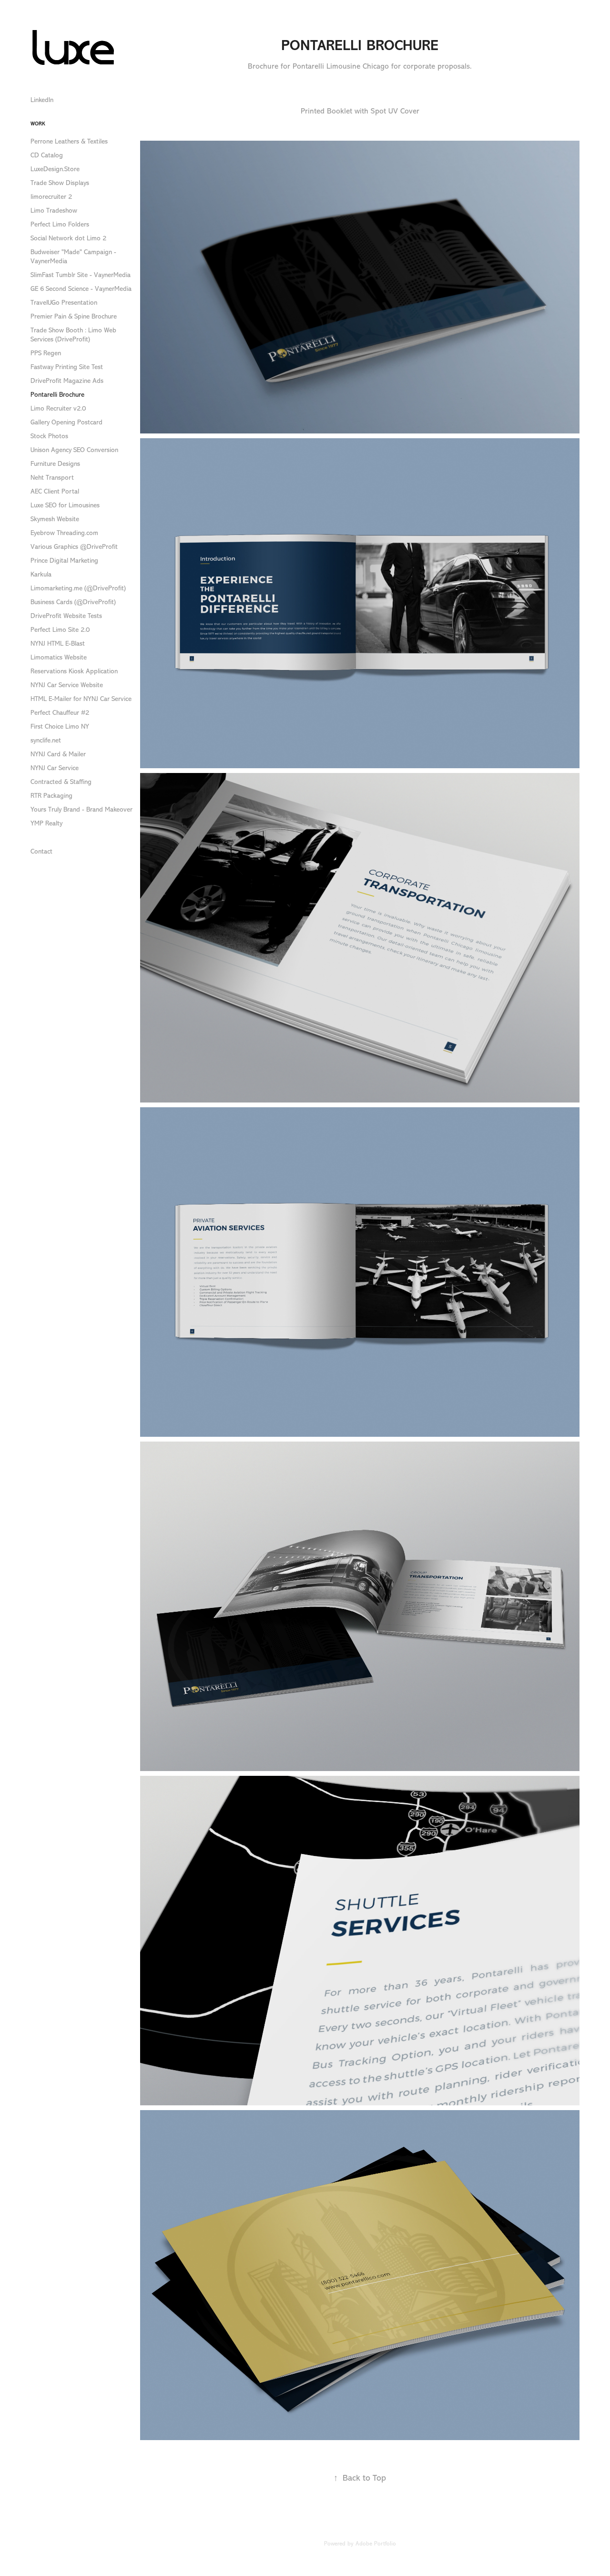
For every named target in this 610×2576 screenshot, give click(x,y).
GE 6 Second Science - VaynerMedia (81, 289)
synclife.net (46, 740)
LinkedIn (42, 100)
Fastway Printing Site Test (67, 367)
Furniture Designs (55, 464)
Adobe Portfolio (376, 2544)
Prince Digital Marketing (64, 561)
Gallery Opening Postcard (66, 422)
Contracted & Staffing (61, 782)
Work (38, 124)
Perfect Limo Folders (60, 224)
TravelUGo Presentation (64, 303)
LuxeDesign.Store (55, 169)
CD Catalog (47, 155)
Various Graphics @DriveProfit (74, 547)
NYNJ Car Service (55, 768)
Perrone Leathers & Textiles (69, 141)
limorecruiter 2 (51, 197)
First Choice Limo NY (60, 726)
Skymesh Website (55, 519)
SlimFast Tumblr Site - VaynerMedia (81, 275)
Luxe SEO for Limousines (65, 505)
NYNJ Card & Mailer (58, 754)
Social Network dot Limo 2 (68, 238)
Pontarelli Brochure (57, 395)
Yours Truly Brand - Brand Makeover (81, 809)
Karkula (41, 574)
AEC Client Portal (55, 491)
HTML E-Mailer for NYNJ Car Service (81, 699)
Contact (41, 851)
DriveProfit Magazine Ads (67, 381)
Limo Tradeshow (54, 211)
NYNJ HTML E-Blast (58, 644)
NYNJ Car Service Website (67, 685)
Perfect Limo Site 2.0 (60, 630)
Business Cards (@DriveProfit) (73, 602)
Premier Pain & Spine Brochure (74, 316)
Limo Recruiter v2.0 (58, 408)
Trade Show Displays (60, 183)
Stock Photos (49, 436)
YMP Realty (46, 823)
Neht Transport (52, 478)
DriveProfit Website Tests (66, 616)
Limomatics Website (59, 657)
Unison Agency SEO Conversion (74, 450)
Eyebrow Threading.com (64, 533)
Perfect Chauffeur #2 (60, 713)
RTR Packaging (51, 796)
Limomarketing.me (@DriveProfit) (78, 588)
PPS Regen (46, 353)
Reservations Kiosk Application (74, 671)
